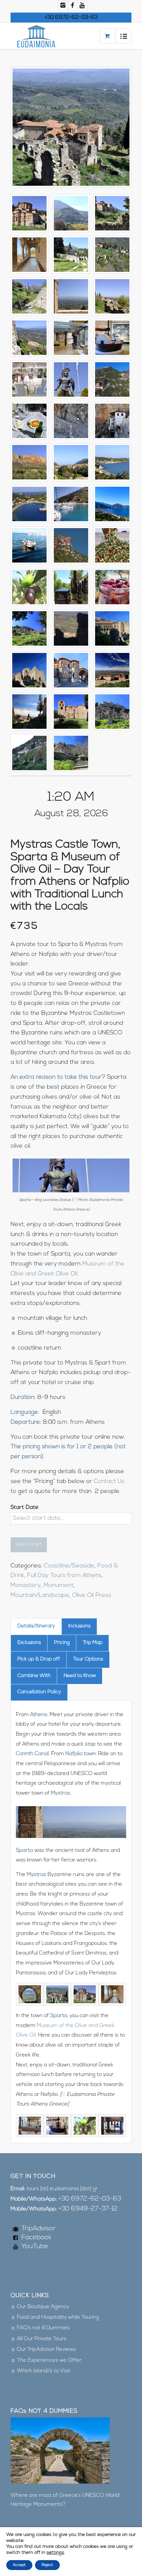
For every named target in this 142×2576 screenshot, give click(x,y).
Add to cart (29, 1545)
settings (55, 2553)
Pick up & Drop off (39, 1659)
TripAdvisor (39, 2229)
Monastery (26, 1586)
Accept (19, 2565)
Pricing (62, 1643)
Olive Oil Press (92, 1596)
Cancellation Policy (39, 1692)
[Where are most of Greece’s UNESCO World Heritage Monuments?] (60, 2482)
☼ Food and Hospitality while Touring (55, 2317)
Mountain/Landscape (40, 1596)
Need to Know (80, 1676)
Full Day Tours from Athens (64, 1576)
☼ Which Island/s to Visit (40, 2371)
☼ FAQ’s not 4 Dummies (40, 2328)
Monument (59, 1586)
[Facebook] (73, 6)
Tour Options (88, 1659)
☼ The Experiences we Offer (46, 2360)
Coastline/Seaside (69, 1566)
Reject (47, 2565)
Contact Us (109, 1482)
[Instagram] (63, 6)
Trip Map (93, 1643)
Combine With (34, 1676)
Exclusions (29, 1643)
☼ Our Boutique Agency (40, 2307)
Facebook (36, 2238)
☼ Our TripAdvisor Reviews (43, 2350)
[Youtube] (82, 6)
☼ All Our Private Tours (38, 2339)
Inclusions (79, 1626)
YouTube (35, 2247)
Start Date (25, 1508)
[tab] (36, 1626)
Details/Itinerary (36, 1626)
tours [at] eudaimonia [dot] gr (62, 2189)
